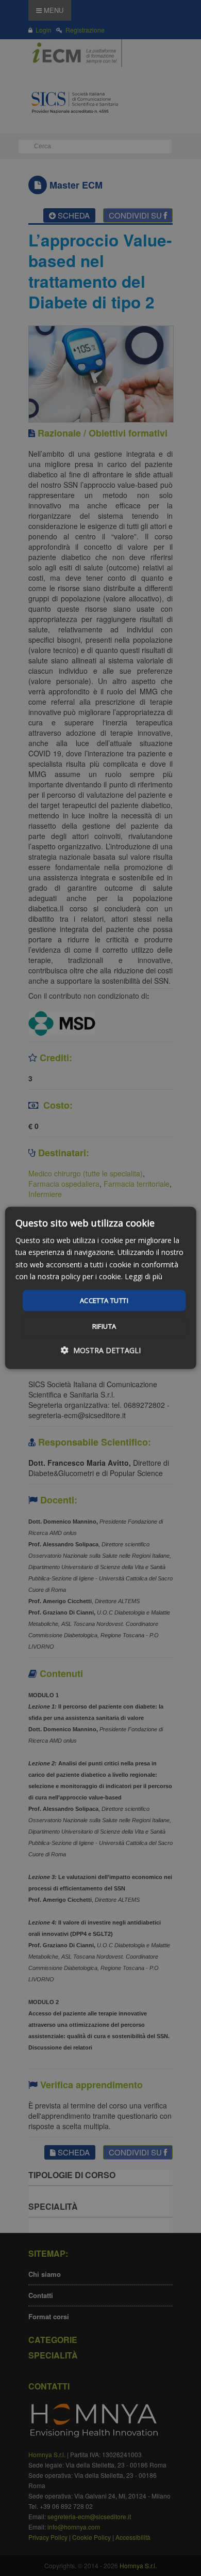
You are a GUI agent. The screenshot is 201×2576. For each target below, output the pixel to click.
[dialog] (101, 1288)
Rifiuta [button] (104, 1326)
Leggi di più (144, 1276)
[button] (101, 1350)
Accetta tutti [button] (104, 1300)
